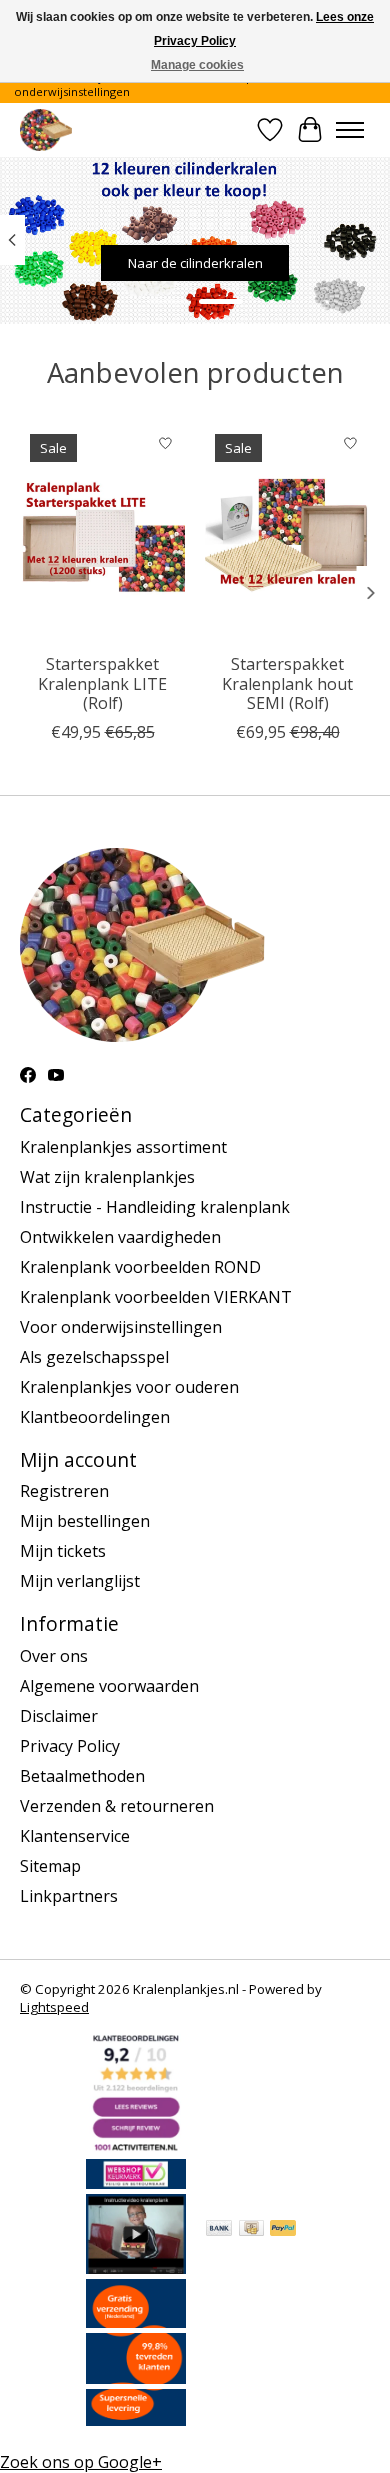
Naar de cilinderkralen (195, 263)
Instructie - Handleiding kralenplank (155, 1207)
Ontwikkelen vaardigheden (120, 1237)
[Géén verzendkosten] (136, 2322)
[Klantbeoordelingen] (136, 2378)
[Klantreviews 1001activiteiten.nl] (136, 2148)
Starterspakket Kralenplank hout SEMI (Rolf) (287, 683)
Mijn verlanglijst (80, 1581)
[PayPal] (283, 2230)
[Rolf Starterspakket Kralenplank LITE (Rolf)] (102, 533)
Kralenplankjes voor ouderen (129, 1387)
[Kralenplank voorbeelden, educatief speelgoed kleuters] (46, 129)
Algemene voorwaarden (109, 1686)
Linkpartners (69, 1896)
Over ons (54, 1656)
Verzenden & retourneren (117, 1806)
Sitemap (50, 1866)
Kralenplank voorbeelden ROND (140, 1267)
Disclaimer (59, 1716)
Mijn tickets (63, 1551)
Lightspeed (54, 2007)
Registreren (64, 1491)
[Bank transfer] (219, 2230)
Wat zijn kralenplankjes (107, 1177)
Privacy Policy (70, 1746)
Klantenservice (75, 1836)
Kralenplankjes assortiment (123, 1147)
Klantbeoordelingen (95, 1417)
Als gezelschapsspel (94, 1357)
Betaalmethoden (82, 1776)
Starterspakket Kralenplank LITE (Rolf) (102, 683)
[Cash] (251, 2230)
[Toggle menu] (350, 130)
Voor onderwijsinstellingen (121, 1327)
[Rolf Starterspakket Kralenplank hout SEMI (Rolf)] (287, 533)
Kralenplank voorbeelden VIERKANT (156, 1297)
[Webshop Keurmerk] (136, 2183)
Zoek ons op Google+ (81, 2462)
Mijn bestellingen (85, 1521)
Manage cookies (197, 65)
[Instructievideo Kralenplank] (136, 2268)
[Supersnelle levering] (136, 2420)
